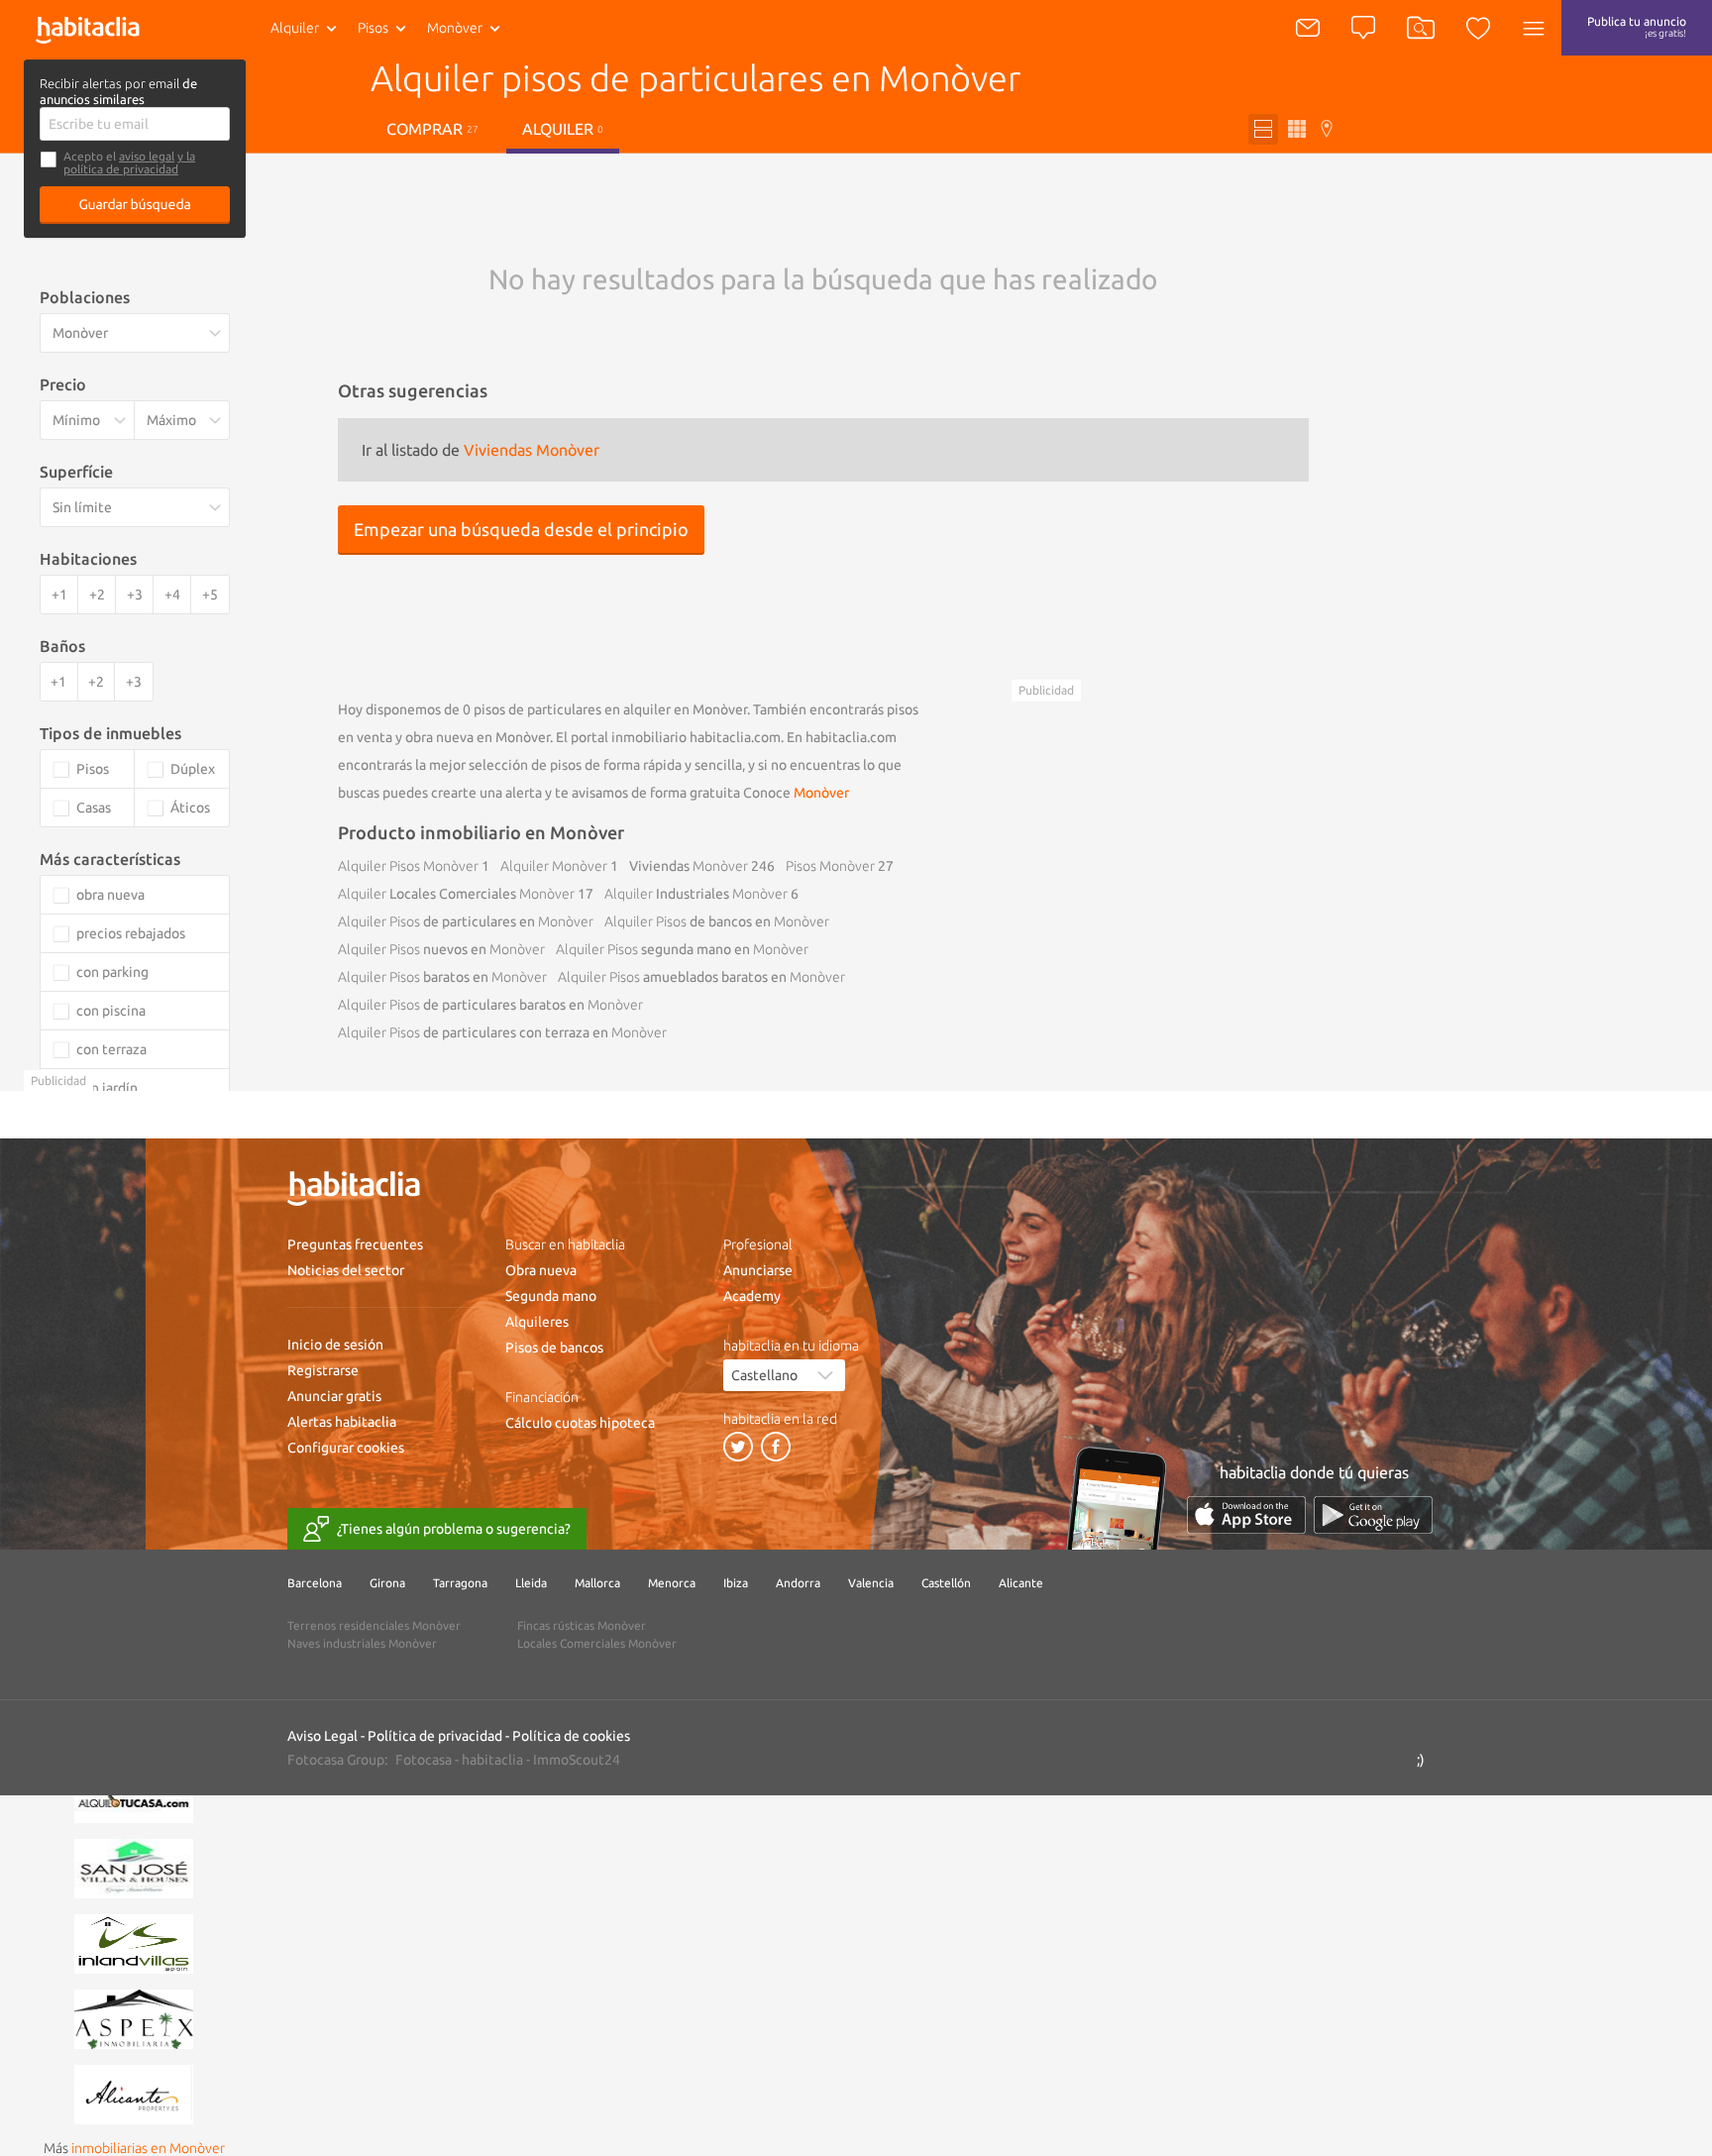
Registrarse (323, 1370)
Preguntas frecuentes (355, 1244)
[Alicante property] (134, 2093)
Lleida (531, 1583)
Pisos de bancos (554, 1347)
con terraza (111, 1049)
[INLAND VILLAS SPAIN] (134, 1942)
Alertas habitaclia (342, 1422)
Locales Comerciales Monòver (597, 1643)
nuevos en (441, 949)
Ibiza (736, 1583)
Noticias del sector (346, 1270)
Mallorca (597, 1583)
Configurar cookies (346, 1448)
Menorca (672, 1583)
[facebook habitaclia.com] (776, 1447)
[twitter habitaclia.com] (738, 1447)
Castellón (946, 1583)
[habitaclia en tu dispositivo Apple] (1246, 1514)
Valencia (871, 1583)
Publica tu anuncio (1637, 27)
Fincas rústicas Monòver (582, 1625)
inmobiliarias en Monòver (148, 2148)
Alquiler (295, 28)
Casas (94, 808)
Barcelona (315, 1583)
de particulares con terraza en (502, 1032)
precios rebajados (131, 933)
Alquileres (537, 1322)
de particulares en (466, 921)
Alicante (1021, 1583)
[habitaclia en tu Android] (1373, 1514)
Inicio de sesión (335, 1345)
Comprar (432, 129)
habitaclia (492, 1760)
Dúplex (193, 769)
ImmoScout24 (577, 1760)
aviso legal (147, 156)
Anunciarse (758, 1270)
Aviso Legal (322, 1736)
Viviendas (689, 866)
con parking (112, 972)
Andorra (798, 1583)
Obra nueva (541, 1270)
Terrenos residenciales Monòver (374, 1625)
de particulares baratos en (490, 1005)
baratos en (442, 977)
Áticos (190, 808)
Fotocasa (424, 1760)
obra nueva (110, 895)
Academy (752, 1296)
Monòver (821, 793)
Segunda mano (551, 1296)
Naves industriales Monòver (362, 1643)
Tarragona (460, 1583)
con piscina (111, 1011)
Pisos (373, 28)
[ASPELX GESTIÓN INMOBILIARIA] (134, 2017)
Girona (387, 1583)
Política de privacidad (435, 1736)
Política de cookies (571, 1736)
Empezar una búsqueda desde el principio (521, 529)
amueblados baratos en (701, 977)
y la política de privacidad (129, 162)
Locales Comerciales (456, 894)
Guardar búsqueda (135, 204)
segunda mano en (682, 949)
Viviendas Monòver (532, 450)
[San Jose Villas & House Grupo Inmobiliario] (134, 1867)
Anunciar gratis (334, 1396)
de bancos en (717, 921)
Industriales (696, 894)
